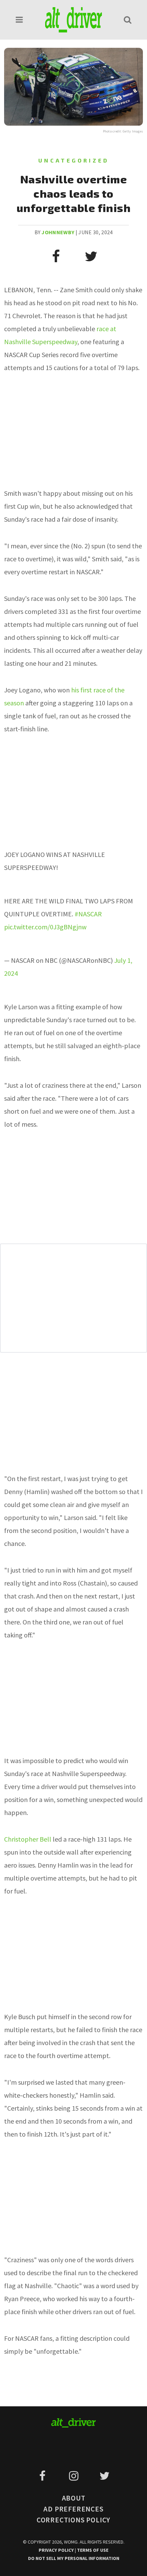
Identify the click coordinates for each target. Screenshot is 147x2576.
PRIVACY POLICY (57, 2550)
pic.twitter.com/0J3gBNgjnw (45, 927)
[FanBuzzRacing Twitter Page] (104, 2476)
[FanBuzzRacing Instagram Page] (75, 2476)
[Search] (128, 20)
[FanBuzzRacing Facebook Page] (44, 2476)
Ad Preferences (73, 2509)
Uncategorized (74, 160)
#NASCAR (88, 914)
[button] (19, 20)
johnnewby (58, 232)
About (74, 2498)
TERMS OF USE (93, 2550)
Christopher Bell (28, 1839)
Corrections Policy (73, 2520)
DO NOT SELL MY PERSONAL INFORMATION (74, 2558)
